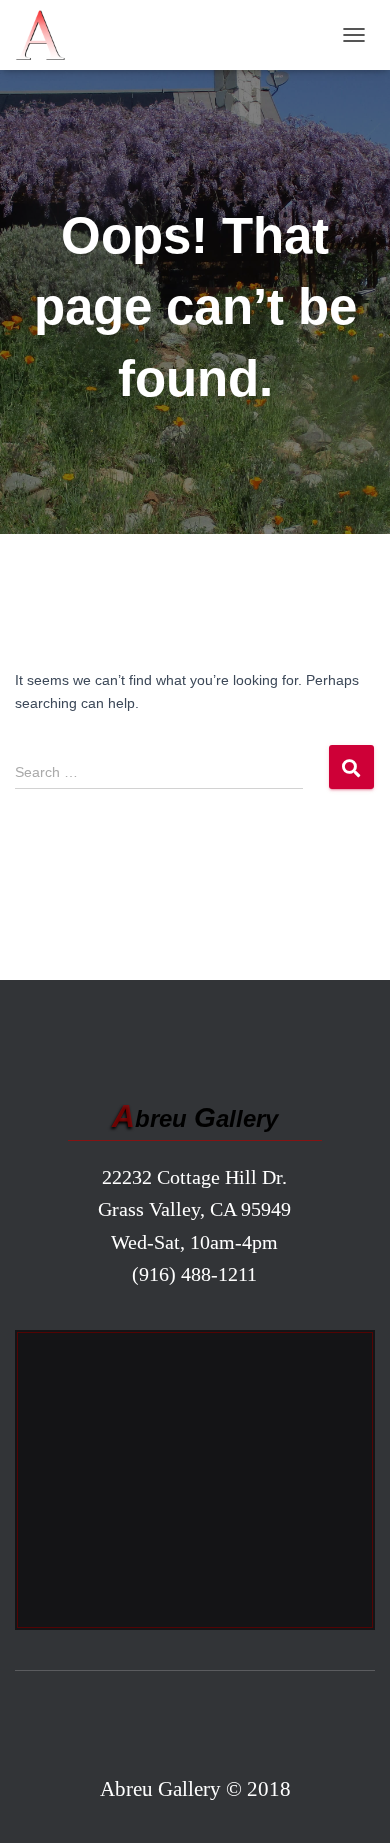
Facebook (195, 1727)
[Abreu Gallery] (47, 35)
